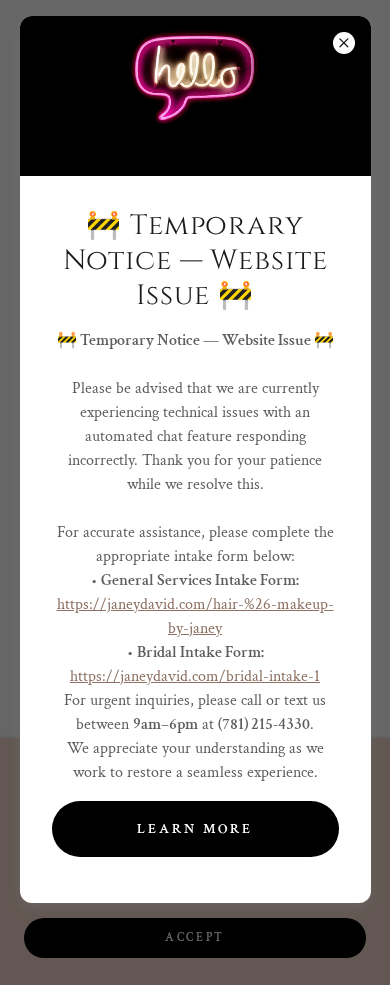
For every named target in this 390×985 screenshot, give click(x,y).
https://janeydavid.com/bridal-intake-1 (195, 676)
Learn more (195, 829)
